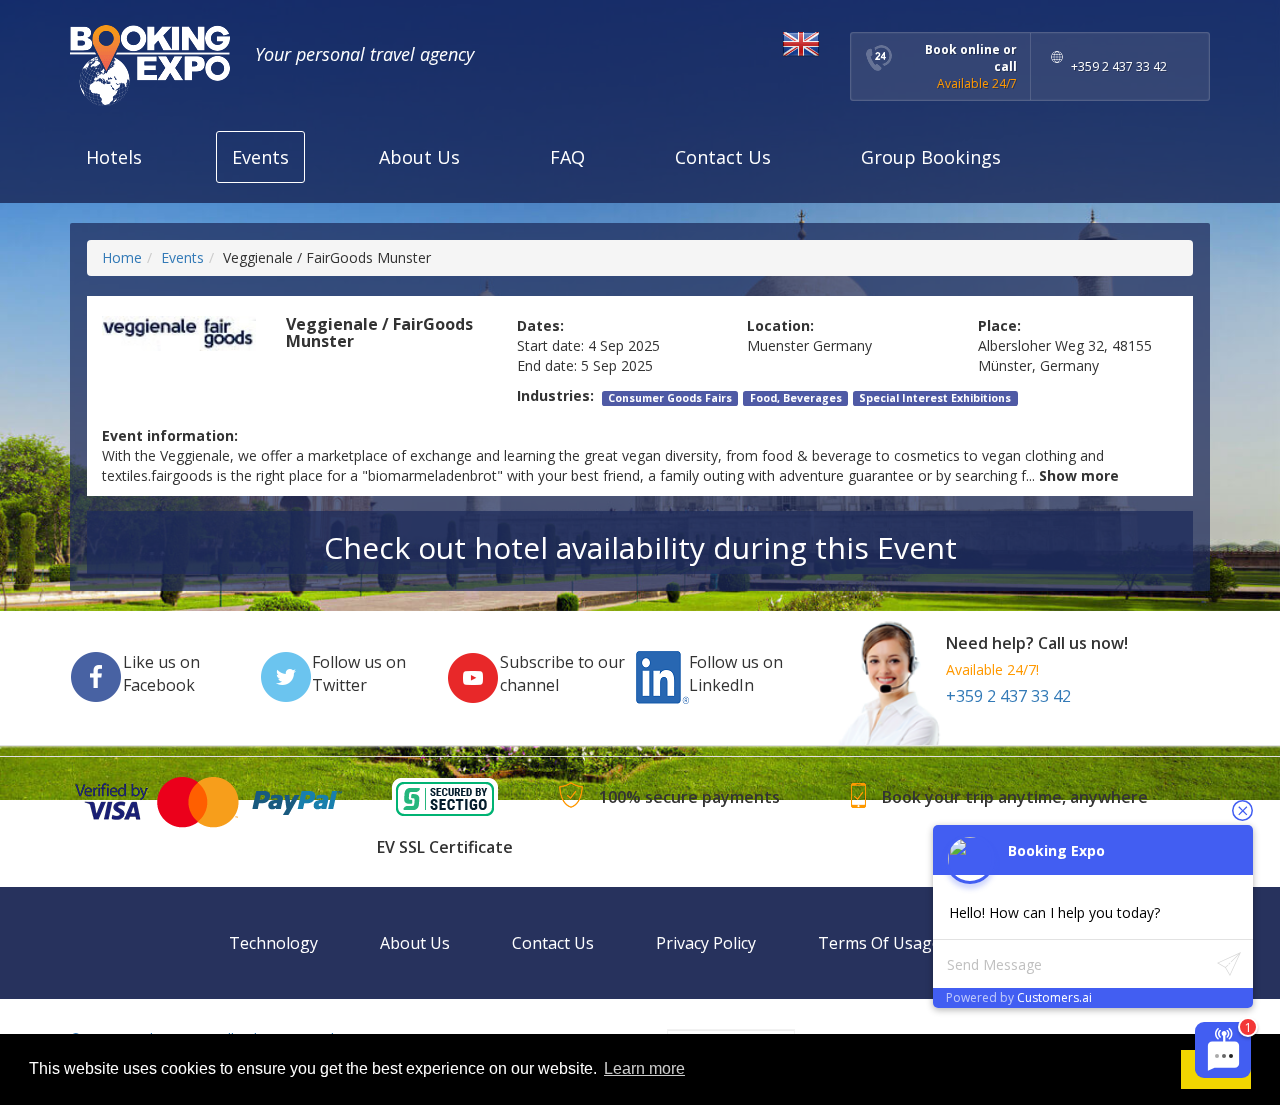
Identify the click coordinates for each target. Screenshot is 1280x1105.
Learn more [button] (644, 1068)
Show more (1079, 475)
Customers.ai (1054, 997)
